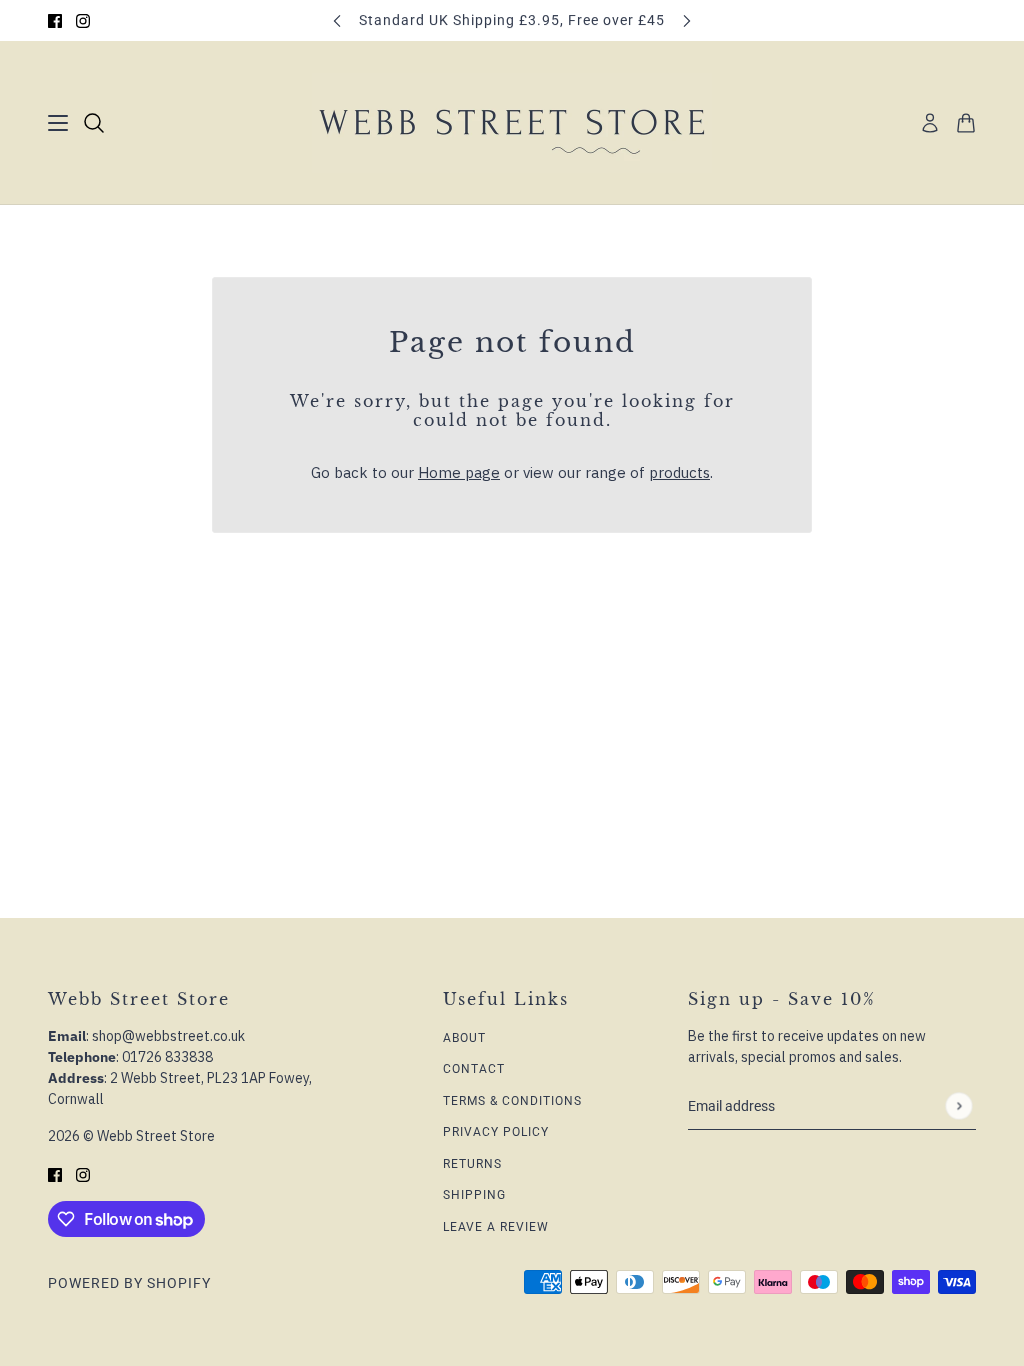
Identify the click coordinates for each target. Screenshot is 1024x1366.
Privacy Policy (496, 1132)
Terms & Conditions (512, 1101)
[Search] (94, 123)
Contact (474, 1069)
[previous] (337, 20)
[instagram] (83, 20)
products (679, 472)
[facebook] (55, 20)
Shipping (474, 1195)
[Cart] (966, 123)
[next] (687, 20)
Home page (459, 472)
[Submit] (958, 1105)
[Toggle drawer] (58, 123)
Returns (472, 1164)
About (464, 1038)
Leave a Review (496, 1227)
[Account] (930, 123)
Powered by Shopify (129, 1283)
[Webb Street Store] (512, 123)
